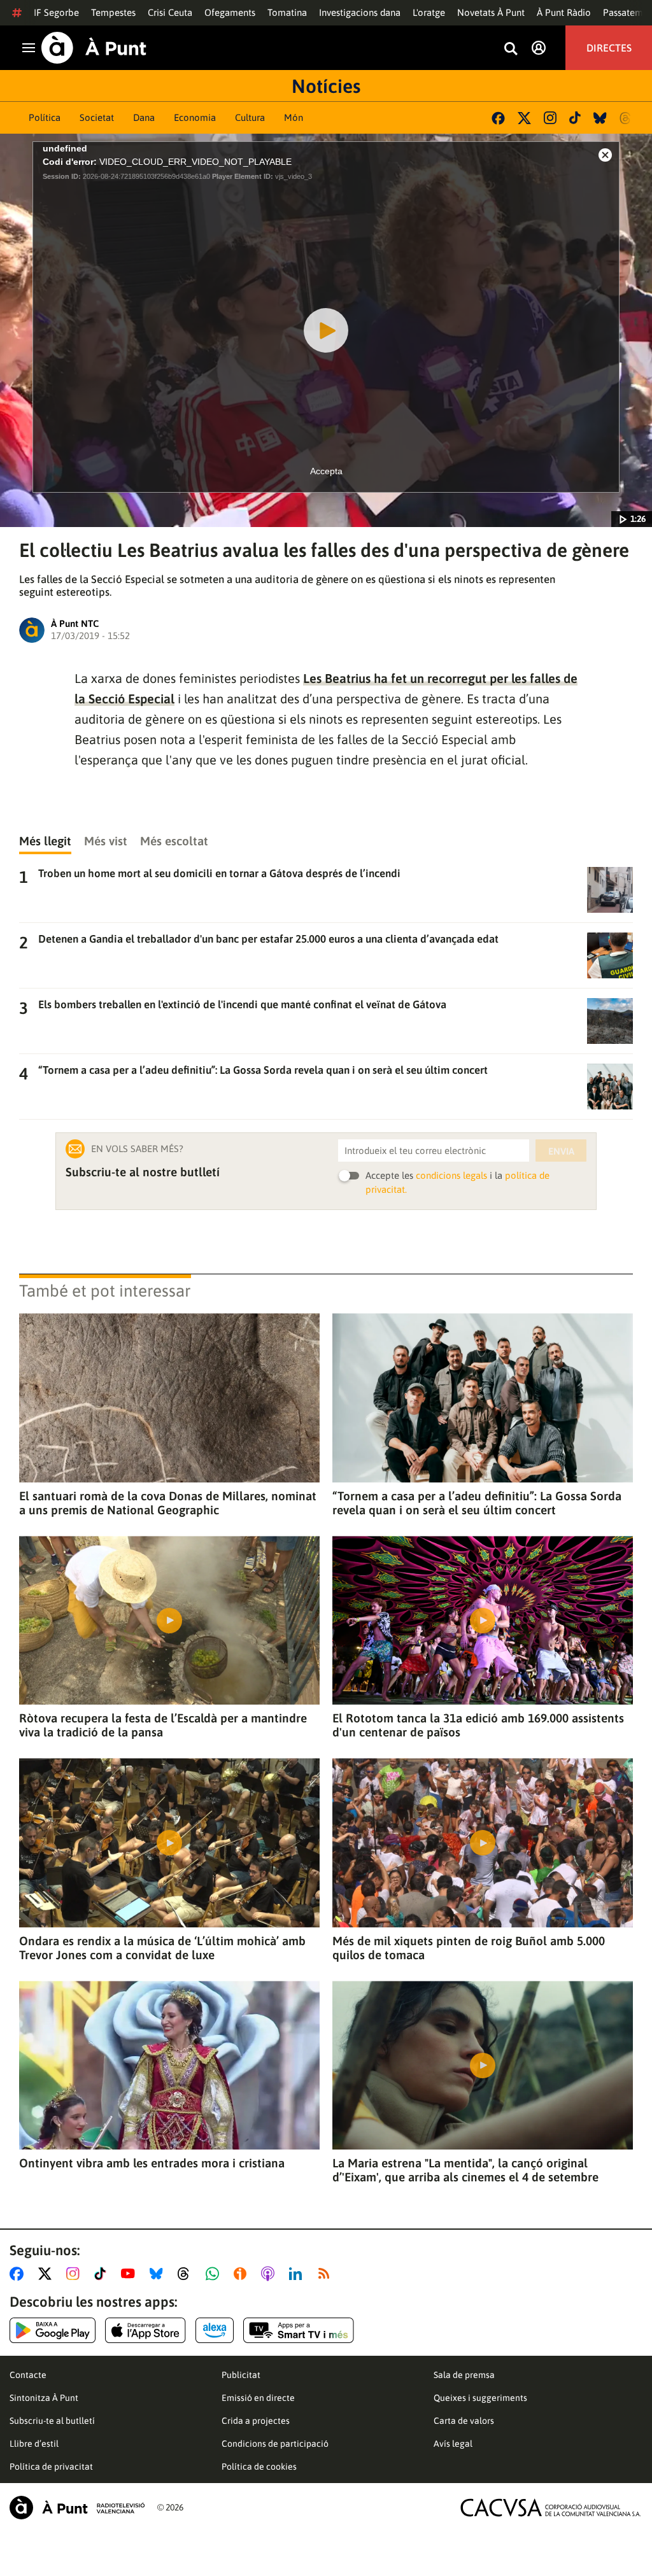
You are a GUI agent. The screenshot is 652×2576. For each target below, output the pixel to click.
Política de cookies (259, 2467)
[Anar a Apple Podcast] (270, 2274)
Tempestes (113, 12)
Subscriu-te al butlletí (52, 2421)
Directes (609, 48)
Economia (195, 117)
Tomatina (287, 12)
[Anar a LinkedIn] (298, 2274)
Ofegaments (230, 12)
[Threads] (626, 118)
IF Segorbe (56, 12)
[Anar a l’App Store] (145, 2330)
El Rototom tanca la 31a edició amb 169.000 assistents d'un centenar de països (478, 1725)
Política (45, 117)
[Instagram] (550, 118)
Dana (144, 117)
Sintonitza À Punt (44, 2398)
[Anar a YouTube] (131, 2274)
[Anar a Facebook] (19, 2274)
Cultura (250, 117)
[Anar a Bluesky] (159, 2274)
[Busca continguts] (511, 49)
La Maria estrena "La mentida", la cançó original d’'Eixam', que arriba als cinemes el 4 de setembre (465, 2170)
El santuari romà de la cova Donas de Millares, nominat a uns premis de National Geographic (168, 1503)
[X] (524, 118)
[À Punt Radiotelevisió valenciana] (77, 2508)
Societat (97, 117)
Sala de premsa (464, 2375)
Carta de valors (464, 2421)
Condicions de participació (275, 2444)
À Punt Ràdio (564, 12)
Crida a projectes (256, 2421)
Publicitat (241, 2375)
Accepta (326, 471)
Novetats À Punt (491, 12)
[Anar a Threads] (187, 2274)
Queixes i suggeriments (480, 2398)
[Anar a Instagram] (75, 2274)
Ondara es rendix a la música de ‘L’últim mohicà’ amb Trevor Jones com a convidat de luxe (162, 1948)
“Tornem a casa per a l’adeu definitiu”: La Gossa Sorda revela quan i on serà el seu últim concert (477, 1503)
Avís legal (453, 2444)
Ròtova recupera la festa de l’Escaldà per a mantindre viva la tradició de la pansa (163, 1725)
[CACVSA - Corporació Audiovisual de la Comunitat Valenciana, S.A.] (551, 2508)
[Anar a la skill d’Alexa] (215, 2330)
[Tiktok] (575, 118)
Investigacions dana (360, 12)
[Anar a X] (47, 2274)
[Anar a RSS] (327, 2274)
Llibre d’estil (34, 2444)
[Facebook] (498, 118)
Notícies (326, 86)
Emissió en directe (258, 2398)
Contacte (28, 2375)
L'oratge (429, 12)
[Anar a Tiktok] (103, 2274)
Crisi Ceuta (170, 12)
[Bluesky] (600, 118)
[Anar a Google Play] (53, 2330)
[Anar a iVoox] (243, 2274)
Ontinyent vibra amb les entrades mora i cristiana (152, 2163)
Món (294, 117)
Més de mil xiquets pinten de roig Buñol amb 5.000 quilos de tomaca (469, 1948)
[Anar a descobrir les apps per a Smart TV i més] (299, 2330)
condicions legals (451, 1175)
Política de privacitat (51, 2467)
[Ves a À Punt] (94, 48)
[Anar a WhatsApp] (215, 2274)
